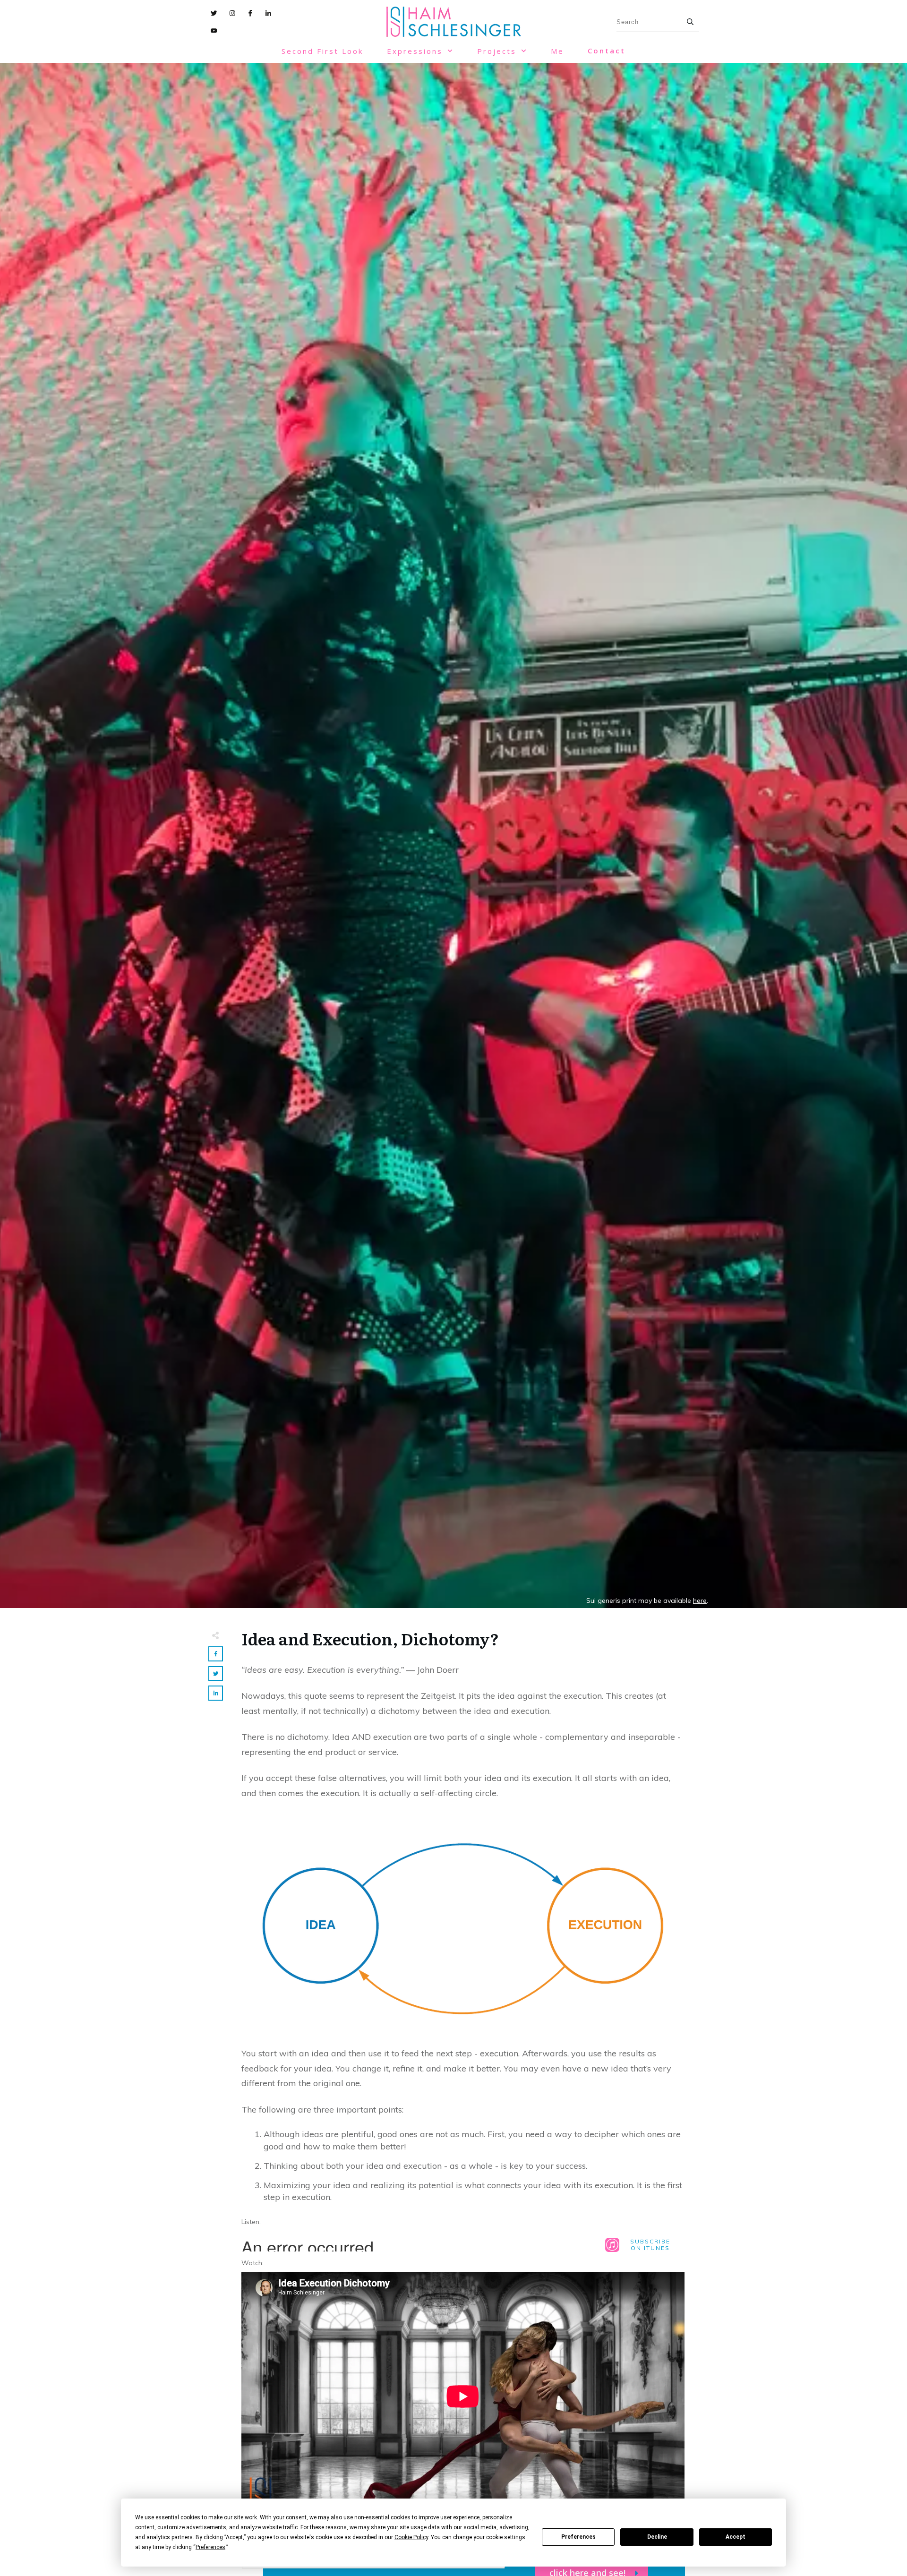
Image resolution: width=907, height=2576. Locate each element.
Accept (736, 2537)
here (700, 1600)
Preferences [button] (210, 2547)
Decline (657, 2537)
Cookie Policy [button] (411, 2537)
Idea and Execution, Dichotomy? (370, 1638)
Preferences (578, 2537)
